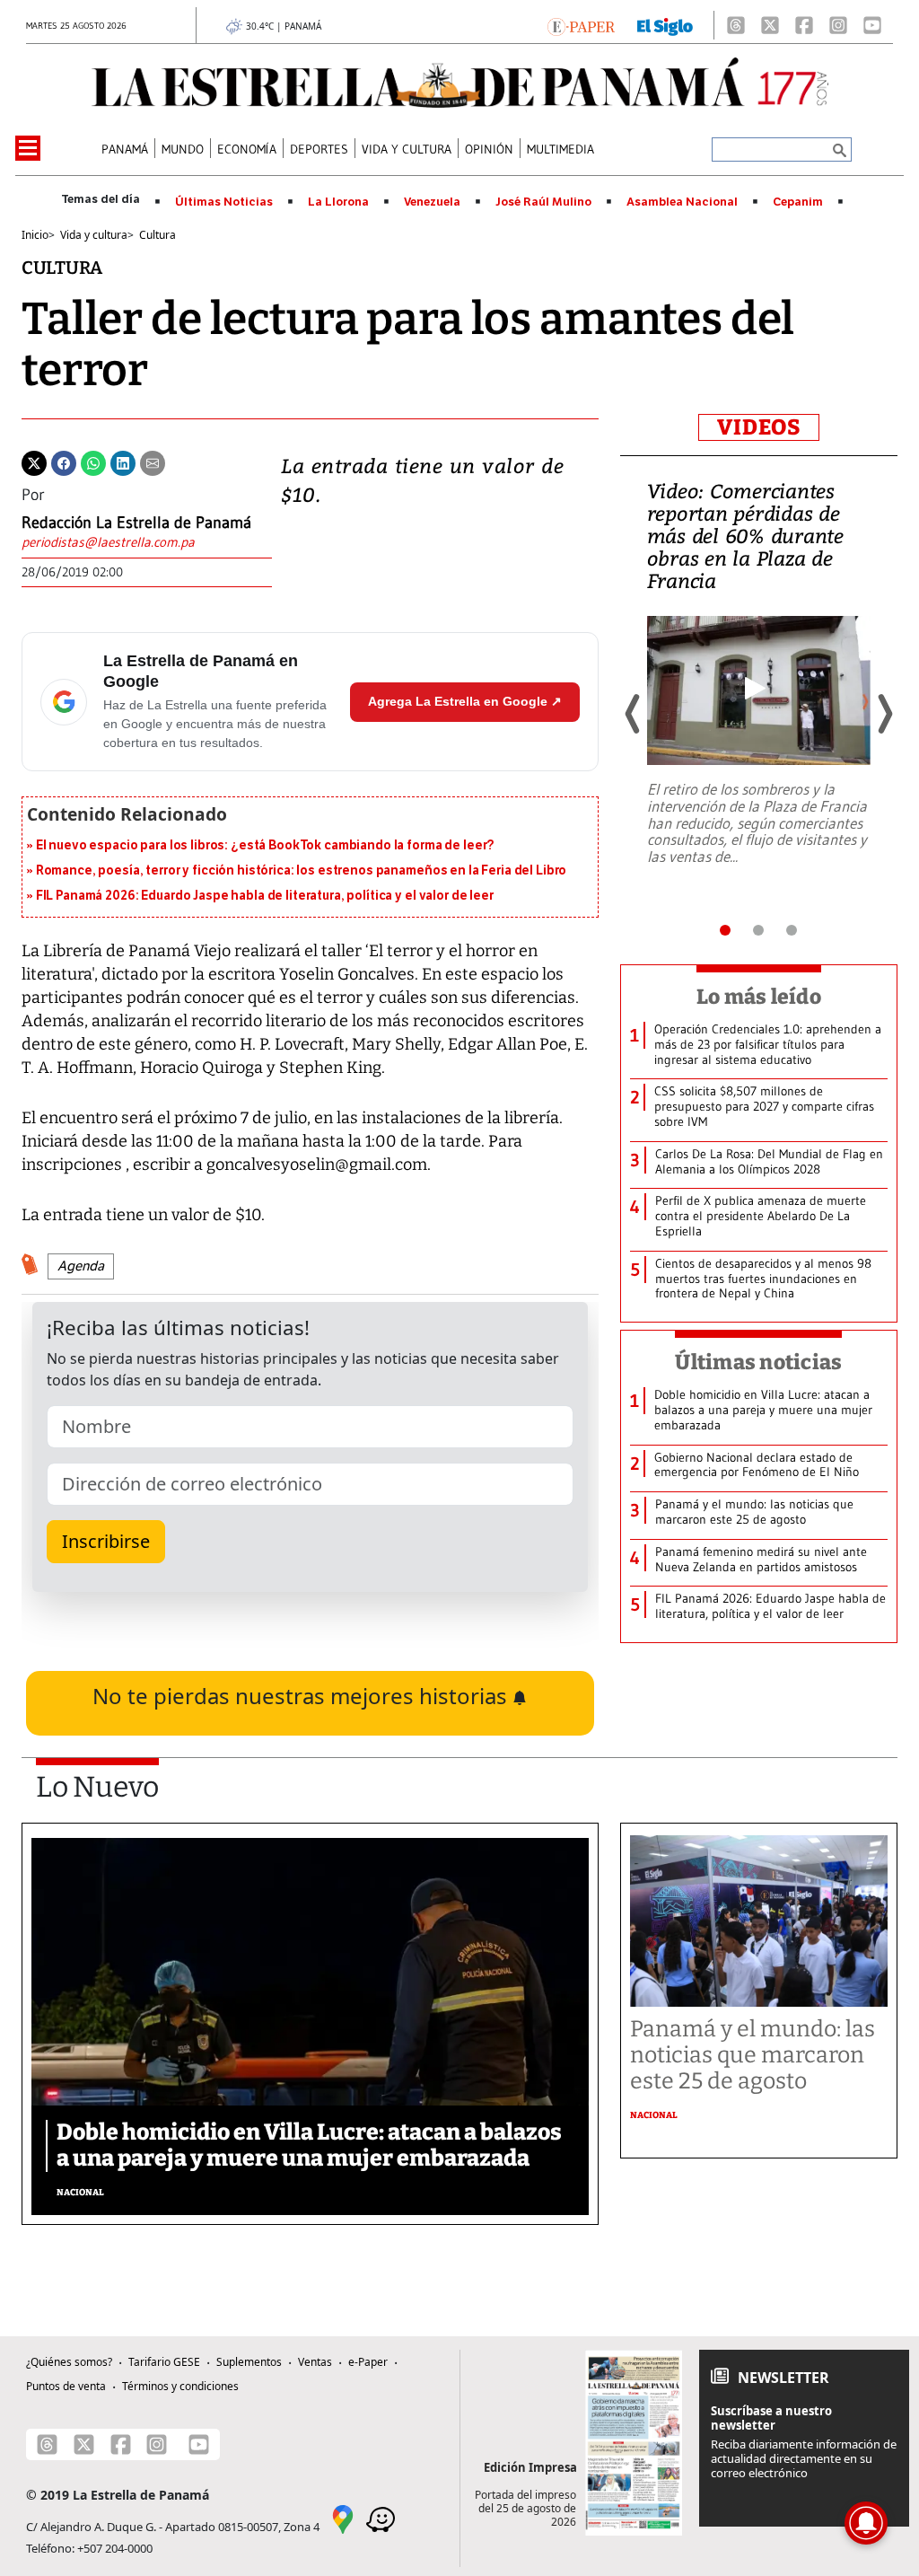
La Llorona (338, 202)
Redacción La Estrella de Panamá (136, 523)
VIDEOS (759, 427)
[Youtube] (872, 25)
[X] (770, 25)
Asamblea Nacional (682, 202)
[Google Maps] (343, 2519)
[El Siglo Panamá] (665, 25)
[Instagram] (838, 25)
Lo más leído (759, 997)
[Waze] (381, 2519)
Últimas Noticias (224, 202)
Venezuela (432, 202)
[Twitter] (34, 462)
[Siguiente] (884, 714)
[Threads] (736, 25)
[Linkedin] (123, 462)
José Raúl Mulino (543, 202)
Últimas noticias (758, 1362)
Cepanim (798, 202)
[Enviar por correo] (153, 462)
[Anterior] (634, 714)
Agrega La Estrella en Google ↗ (465, 701)
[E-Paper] (581, 25)
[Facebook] (804, 25)
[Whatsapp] (93, 462)
